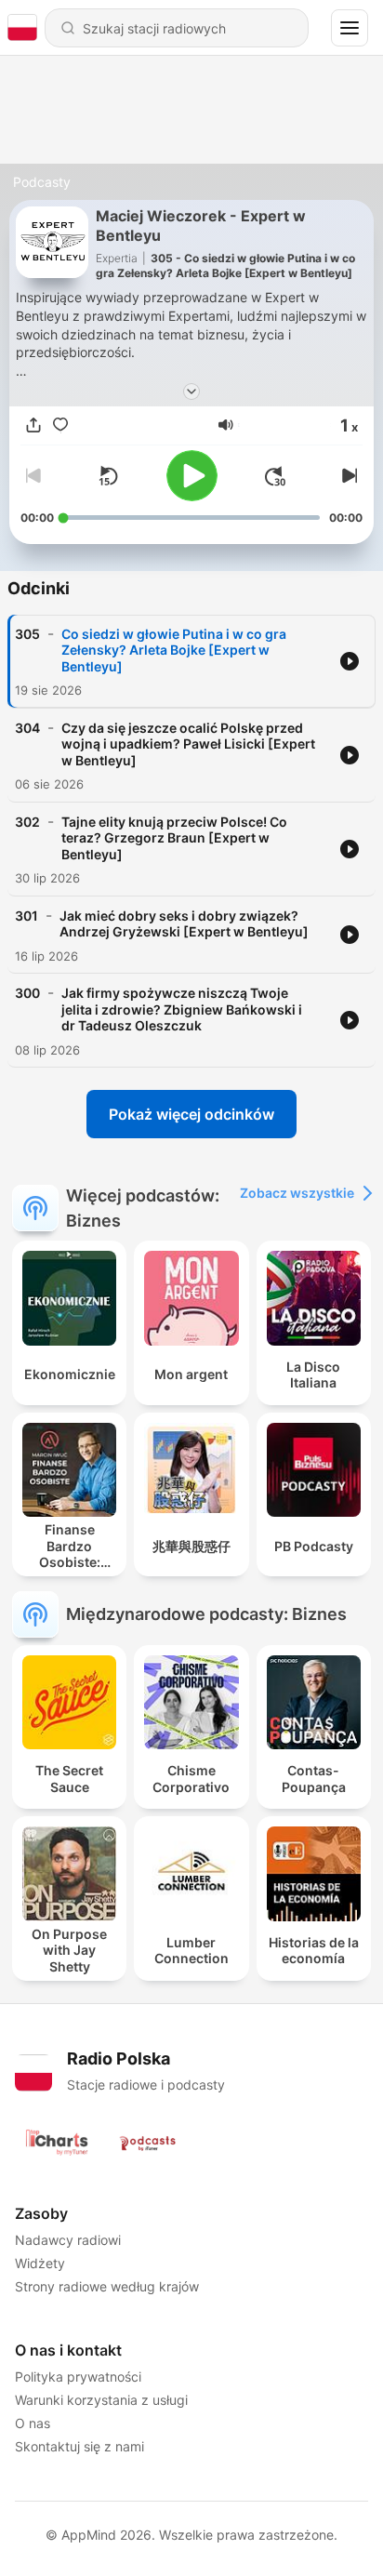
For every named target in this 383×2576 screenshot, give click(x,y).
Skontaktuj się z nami (79, 2446)
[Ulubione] (60, 425)
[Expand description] (191, 392)
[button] (226, 425)
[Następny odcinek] (348, 476)
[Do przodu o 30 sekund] (275, 476)
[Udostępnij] (33, 425)
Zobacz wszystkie (297, 1193)
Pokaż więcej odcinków (191, 1114)
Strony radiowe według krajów (107, 2286)
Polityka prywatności (78, 2377)
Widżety (40, 2263)
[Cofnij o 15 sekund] (108, 476)
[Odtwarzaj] (192, 476)
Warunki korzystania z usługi (101, 2400)
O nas (33, 2423)
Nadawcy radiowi (68, 2240)
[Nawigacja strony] (350, 28)
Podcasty (42, 182)
